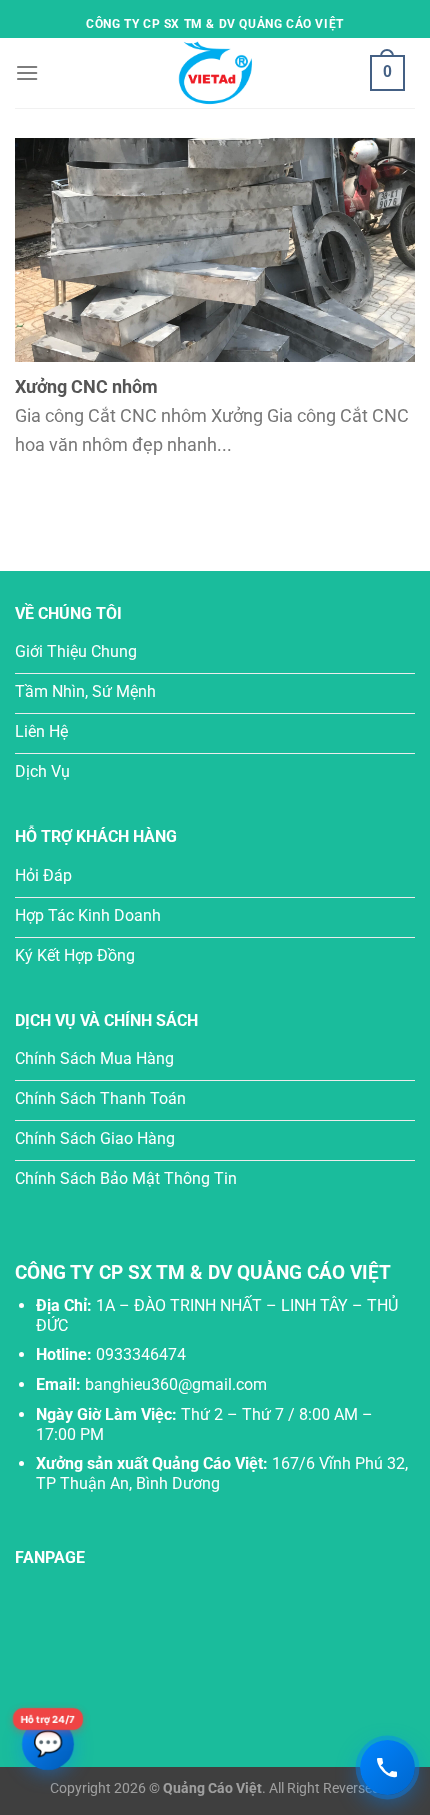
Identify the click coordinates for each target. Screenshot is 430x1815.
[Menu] (27, 72)
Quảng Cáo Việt (212, 1788)
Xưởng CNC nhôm (86, 386)
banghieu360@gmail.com (176, 1384)
